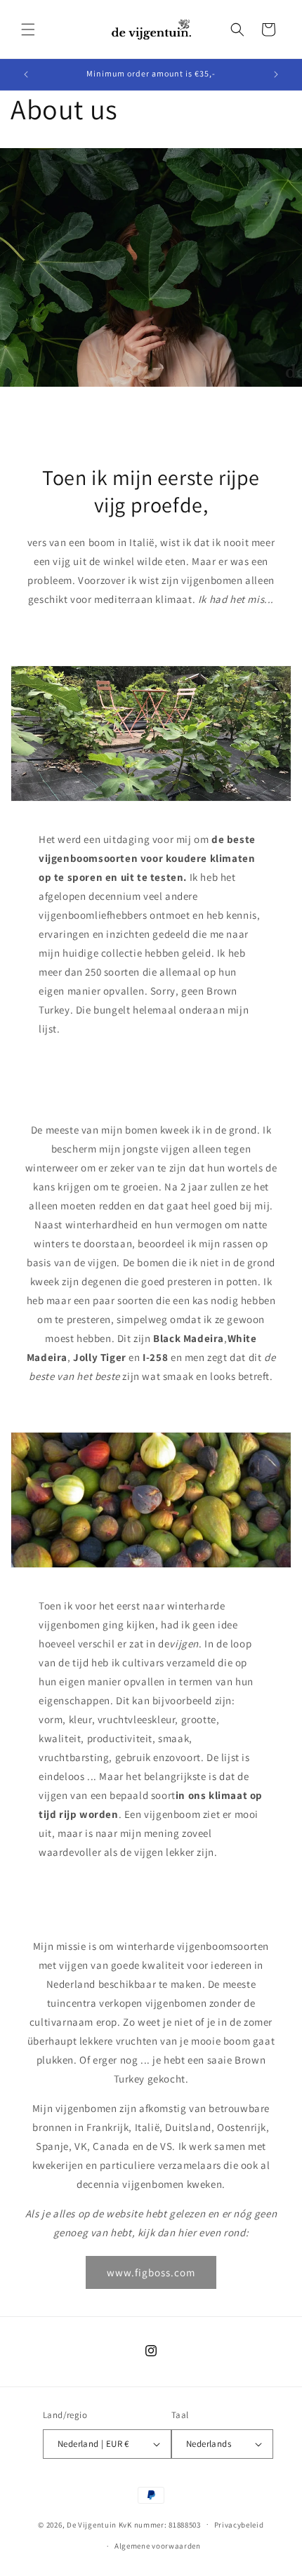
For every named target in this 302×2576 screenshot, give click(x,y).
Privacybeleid (239, 2525)
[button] (28, 29)
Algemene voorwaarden (158, 2546)
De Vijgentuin (92, 2524)
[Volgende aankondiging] (276, 74)
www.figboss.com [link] (151, 2272)
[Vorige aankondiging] (26, 74)
